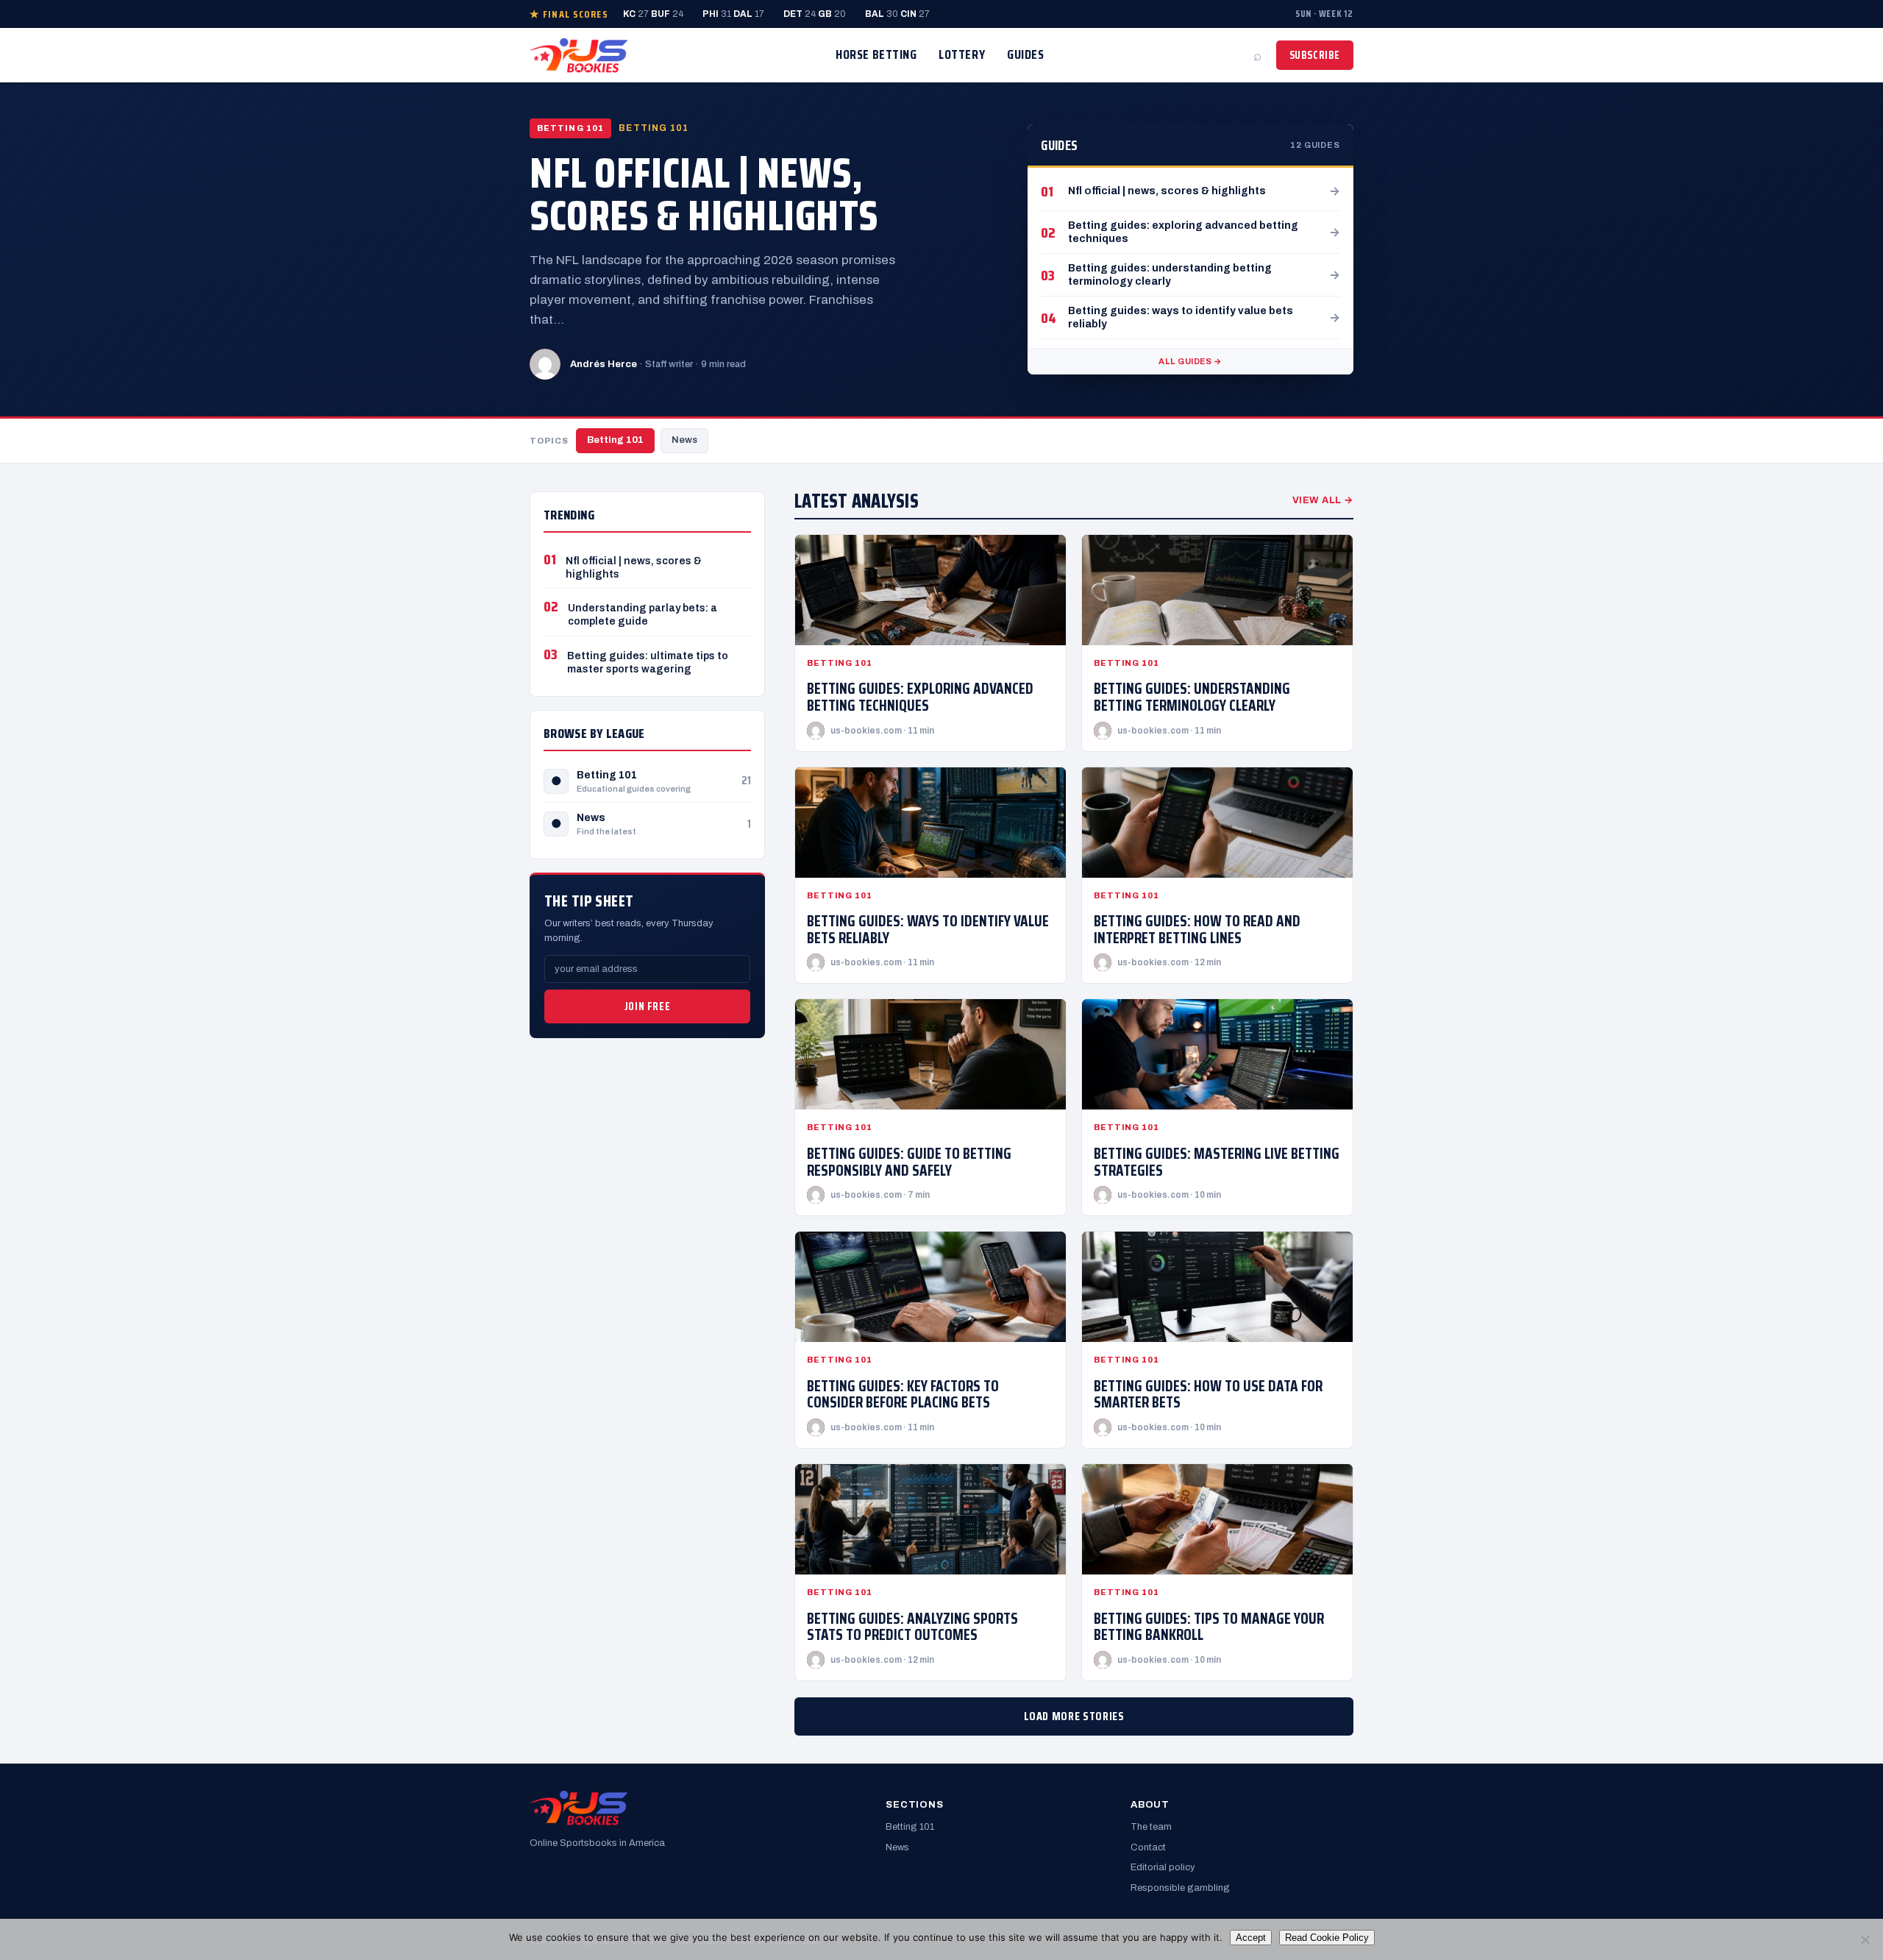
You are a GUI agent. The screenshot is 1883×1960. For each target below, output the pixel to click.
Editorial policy (1163, 1867)
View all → (1323, 500)
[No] (1865, 1939)
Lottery (962, 54)
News (684, 440)
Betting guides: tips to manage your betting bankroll (1209, 1627)
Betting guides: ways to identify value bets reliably (928, 929)
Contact (1148, 1847)
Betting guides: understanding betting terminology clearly (1192, 697)
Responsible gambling (1180, 1888)
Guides (1025, 54)
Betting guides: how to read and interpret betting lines (1197, 929)
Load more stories (1074, 1716)
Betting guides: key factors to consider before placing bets (903, 1394)
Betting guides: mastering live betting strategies (1217, 1162)
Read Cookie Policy (1327, 1938)
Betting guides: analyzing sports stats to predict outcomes (912, 1627)
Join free (647, 1006)
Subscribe (1315, 55)
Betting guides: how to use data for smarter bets (1208, 1394)
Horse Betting (876, 54)
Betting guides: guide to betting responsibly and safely (909, 1162)
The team (1151, 1827)
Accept (1251, 1938)
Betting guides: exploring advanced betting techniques (920, 697)
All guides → (1190, 361)
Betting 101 (615, 440)
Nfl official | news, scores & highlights (704, 194)
